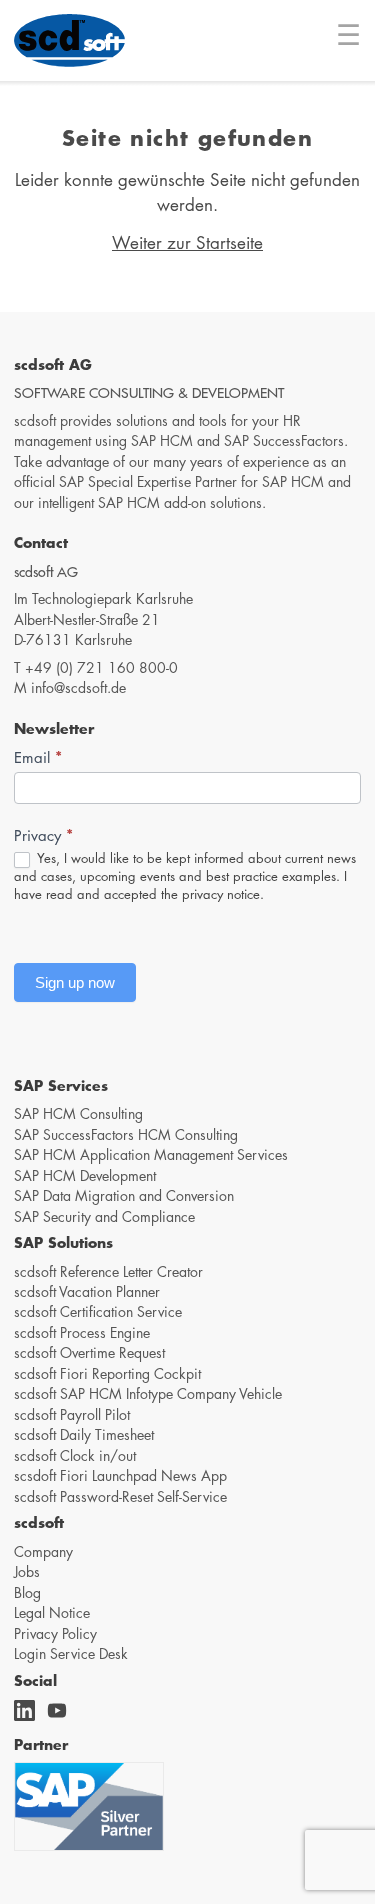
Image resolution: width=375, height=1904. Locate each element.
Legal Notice (52, 1612)
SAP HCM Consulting (78, 1113)
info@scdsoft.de (78, 687)
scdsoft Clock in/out (75, 1455)
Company (43, 1551)
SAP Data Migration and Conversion (124, 1195)
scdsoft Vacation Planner (87, 1291)
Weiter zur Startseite (187, 242)
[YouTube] (60, 1717)
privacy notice (221, 893)
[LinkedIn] (28, 1717)
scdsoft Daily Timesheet (84, 1434)
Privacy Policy (55, 1633)
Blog (27, 1592)
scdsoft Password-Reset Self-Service (120, 1496)
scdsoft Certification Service (98, 1311)
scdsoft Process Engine (82, 1332)
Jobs (27, 1571)
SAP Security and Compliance (104, 1216)
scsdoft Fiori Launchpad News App (120, 1475)
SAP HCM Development (85, 1175)
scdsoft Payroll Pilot (72, 1414)
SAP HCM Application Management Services (151, 1154)
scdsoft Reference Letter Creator (108, 1271)
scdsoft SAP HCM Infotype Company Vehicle (148, 1393)
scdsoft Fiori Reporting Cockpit (107, 1373)
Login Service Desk (71, 1653)
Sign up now (75, 982)
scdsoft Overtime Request (89, 1352)
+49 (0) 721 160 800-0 (101, 667)
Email (38, 757)
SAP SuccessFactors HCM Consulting (126, 1134)
